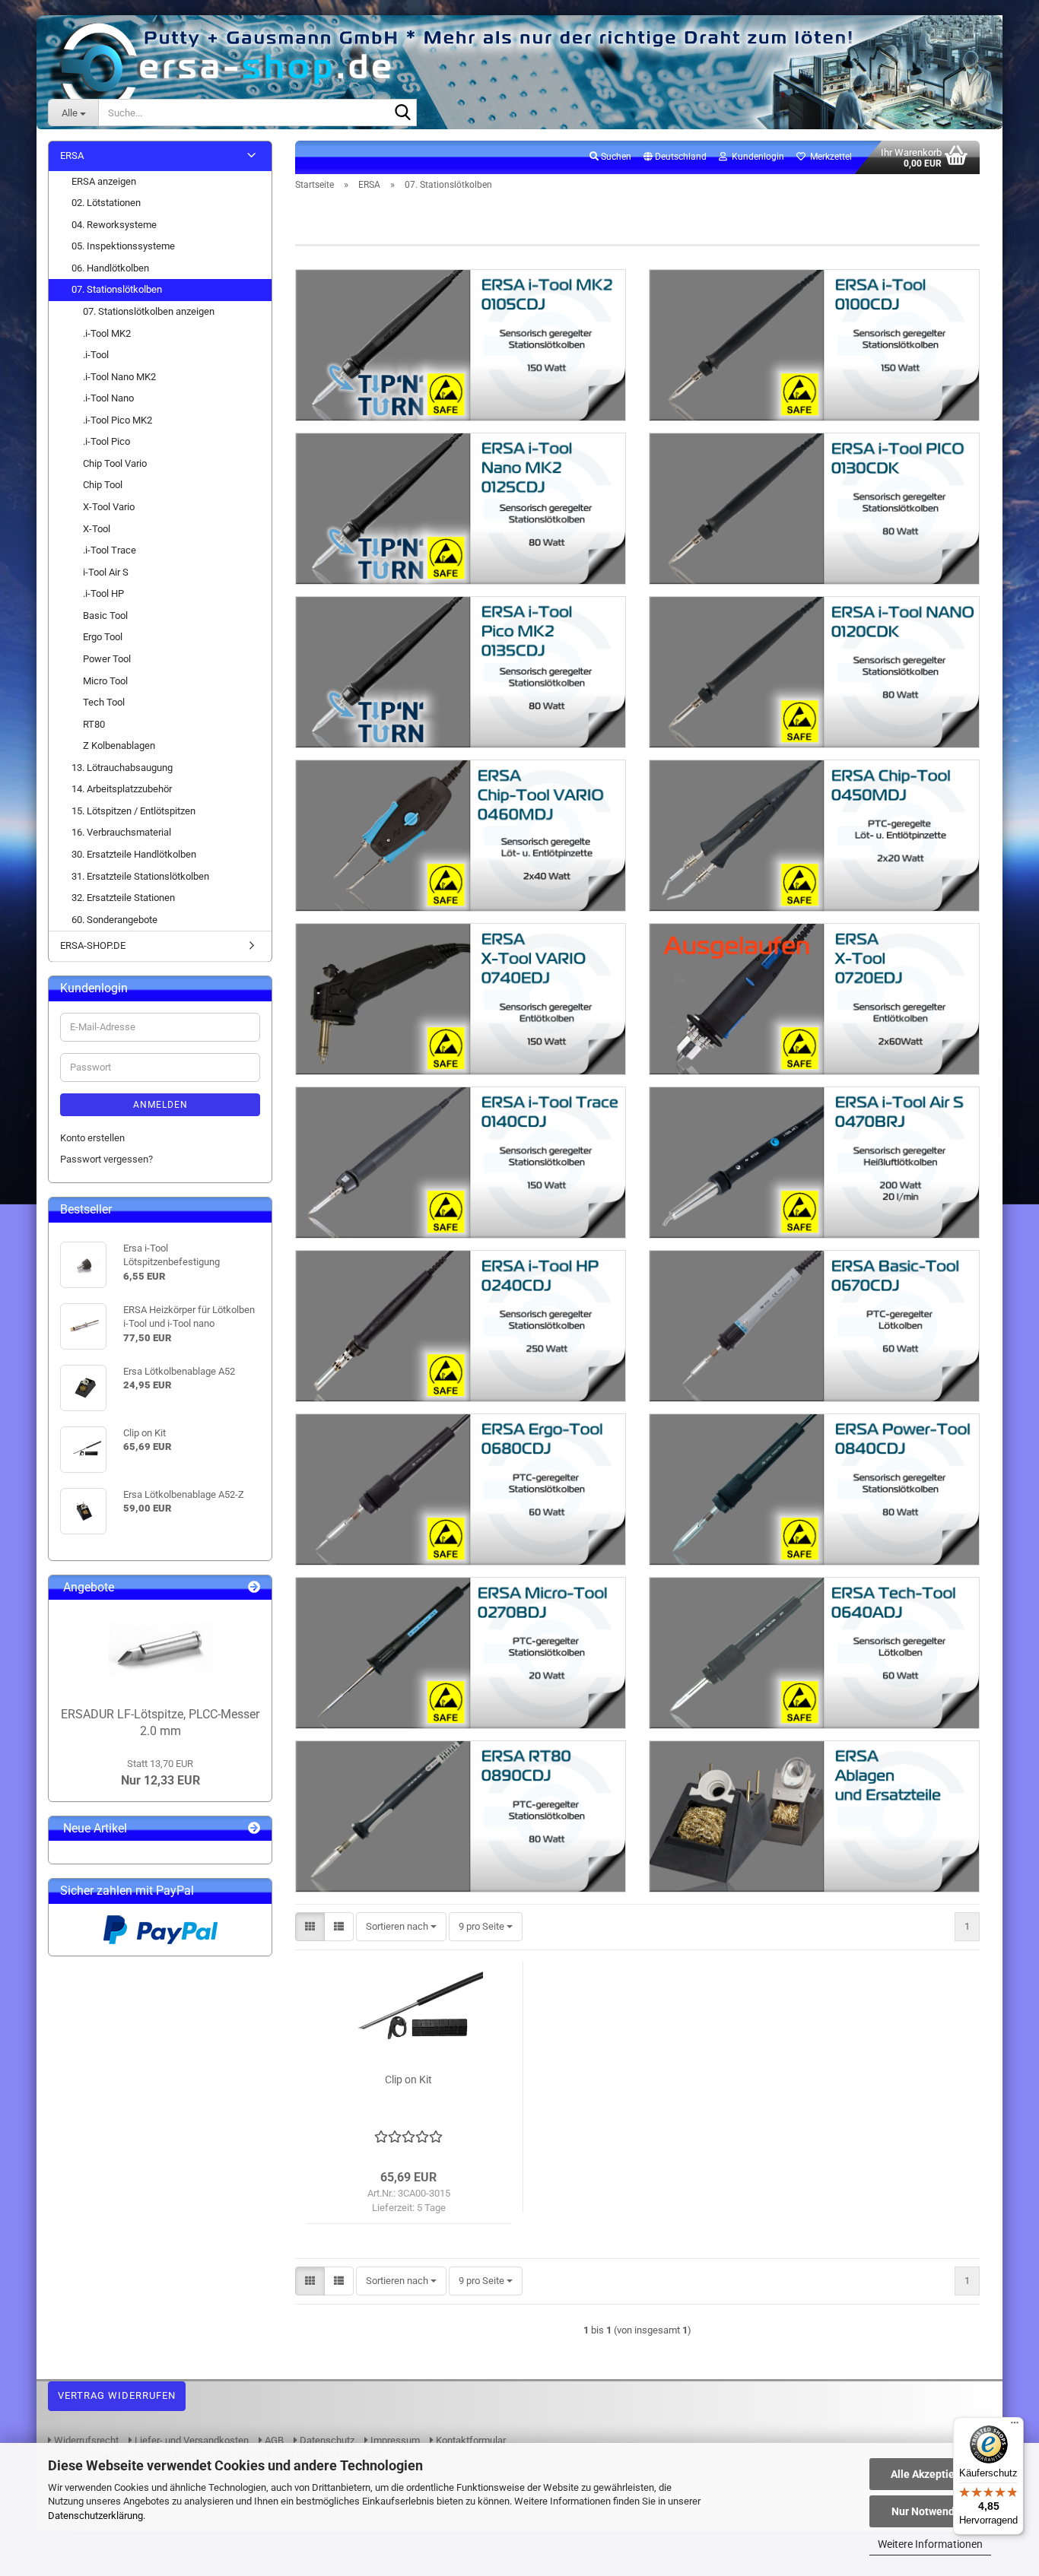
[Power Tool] (814, 1489)
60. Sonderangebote (114, 920)
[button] (675, 157)
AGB (273, 2440)
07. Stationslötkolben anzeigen (149, 311)
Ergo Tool (103, 637)
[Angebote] (254, 1588)
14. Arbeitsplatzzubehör (122, 789)
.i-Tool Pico (106, 441)
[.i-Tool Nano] (814, 509)
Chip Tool (103, 485)
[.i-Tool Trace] (461, 1163)
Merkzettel (829, 157)
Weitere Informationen (930, 2544)
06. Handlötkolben (110, 268)
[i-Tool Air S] (814, 1163)
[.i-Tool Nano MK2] (461, 509)
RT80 (94, 724)
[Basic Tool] (814, 1326)
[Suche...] (402, 113)
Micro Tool (105, 681)
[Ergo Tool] (461, 1489)
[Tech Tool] (814, 1653)
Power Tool (107, 659)
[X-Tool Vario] (461, 999)
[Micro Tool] (461, 1653)
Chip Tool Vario (115, 463)
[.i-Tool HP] (461, 1326)
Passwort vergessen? (106, 1159)
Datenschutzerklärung (95, 2516)
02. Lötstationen (106, 203)
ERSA (72, 155)
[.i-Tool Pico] (814, 672)
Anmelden (160, 1105)
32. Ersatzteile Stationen (123, 898)
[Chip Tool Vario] (461, 836)
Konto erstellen (92, 1138)
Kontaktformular (470, 2440)
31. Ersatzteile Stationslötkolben (140, 876)
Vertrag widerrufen (117, 2395)
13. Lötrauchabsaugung (122, 768)
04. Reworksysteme (114, 225)
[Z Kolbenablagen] (814, 1816)
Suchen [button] (615, 157)
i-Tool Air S (106, 572)
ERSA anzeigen (104, 181)
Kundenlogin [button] (756, 157)
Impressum (394, 2440)
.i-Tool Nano (108, 398)
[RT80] (461, 1816)
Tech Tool (104, 702)
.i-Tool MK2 (107, 333)
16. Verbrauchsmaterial (121, 832)
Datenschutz (326, 2440)
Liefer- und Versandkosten (191, 2440)
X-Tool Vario (109, 507)
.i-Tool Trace (110, 550)
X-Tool (97, 529)
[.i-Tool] (814, 345)
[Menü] (1015, 2426)
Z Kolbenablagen (119, 746)
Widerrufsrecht (85, 2440)
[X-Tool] (814, 999)
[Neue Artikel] (254, 1829)
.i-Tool (96, 355)
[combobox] (401, 1927)
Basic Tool (105, 615)
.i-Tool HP (103, 593)
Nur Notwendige (931, 2511)
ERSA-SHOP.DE (93, 945)
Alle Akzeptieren (931, 2474)
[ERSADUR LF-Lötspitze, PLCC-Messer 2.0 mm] (160, 1649)
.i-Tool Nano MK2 (119, 377)
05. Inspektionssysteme (123, 246)
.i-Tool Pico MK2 (118, 420)
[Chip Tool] (814, 836)
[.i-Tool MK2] (461, 345)
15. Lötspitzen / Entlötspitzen (133, 811)
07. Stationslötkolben (117, 289)
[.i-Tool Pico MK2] (461, 672)
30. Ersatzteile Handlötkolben (134, 854)
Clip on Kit (408, 2080)
